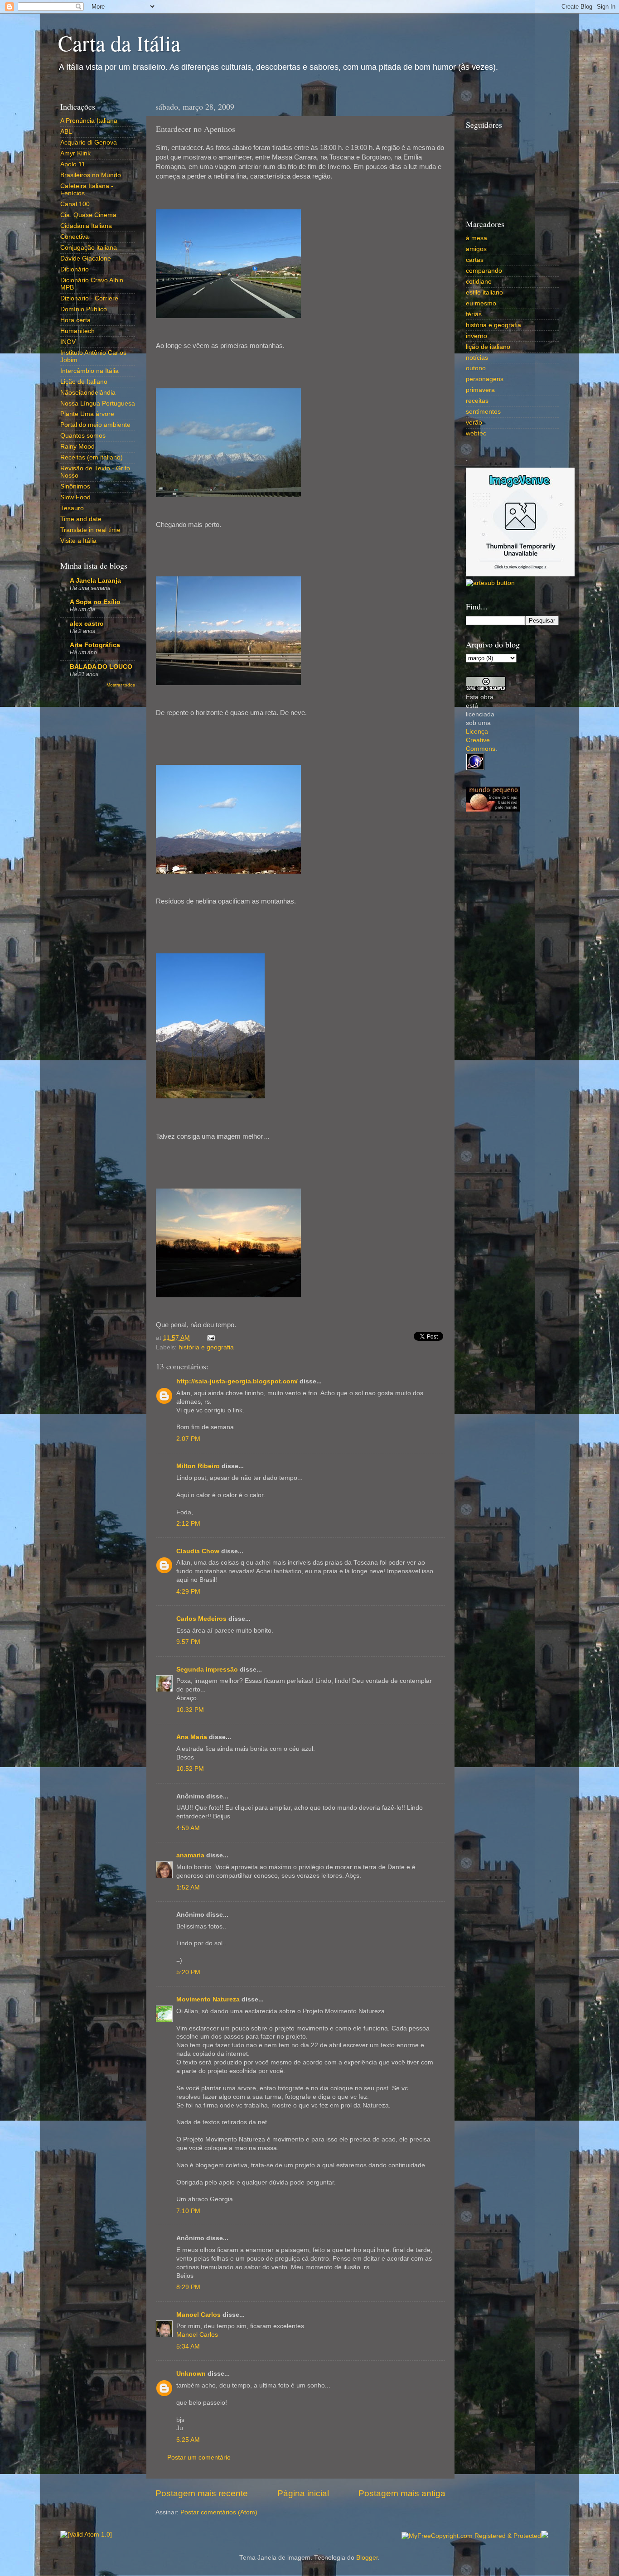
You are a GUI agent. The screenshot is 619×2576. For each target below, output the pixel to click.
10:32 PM (190, 1710)
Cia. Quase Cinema (88, 215)
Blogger (367, 2558)
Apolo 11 (73, 164)
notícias (477, 358)
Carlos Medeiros (201, 1619)
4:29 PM (188, 1592)
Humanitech (77, 331)
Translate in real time (90, 530)
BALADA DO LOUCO (101, 667)
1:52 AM (188, 1887)
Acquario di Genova (89, 143)
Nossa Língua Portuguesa (98, 404)
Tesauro (72, 508)
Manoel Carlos (198, 2315)
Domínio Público (84, 309)
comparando (484, 271)
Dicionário (75, 269)
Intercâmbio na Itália (89, 371)
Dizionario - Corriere (89, 298)
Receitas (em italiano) (92, 457)
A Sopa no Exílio (95, 602)
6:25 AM (188, 2440)
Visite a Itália (78, 541)
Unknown (191, 2374)
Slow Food (75, 497)
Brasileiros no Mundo (91, 175)
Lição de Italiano (84, 382)
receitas (477, 401)
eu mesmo (481, 303)
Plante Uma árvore (87, 414)
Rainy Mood (77, 447)
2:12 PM (188, 1524)
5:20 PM (188, 1972)
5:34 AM (188, 2346)
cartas (475, 260)
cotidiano (479, 282)
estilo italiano (484, 292)
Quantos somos (83, 436)
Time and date (81, 519)
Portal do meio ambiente (95, 425)
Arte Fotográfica (95, 645)
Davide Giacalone (86, 259)
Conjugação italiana (89, 248)
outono (476, 368)
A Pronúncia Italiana (89, 121)
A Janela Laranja (95, 581)
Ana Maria (192, 1737)
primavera (480, 390)
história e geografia (206, 1347)
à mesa (476, 238)
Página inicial (303, 2493)
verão (474, 423)
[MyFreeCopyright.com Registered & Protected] (471, 2536)
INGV (68, 342)
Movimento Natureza (208, 1999)
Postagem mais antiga (402, 2493)
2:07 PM (188, 1439)
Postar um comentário (199, 2458)
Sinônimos (75, 486)
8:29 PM (188, 2287)
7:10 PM (188, 2211)
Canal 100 (75, 204)
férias (474, 314)
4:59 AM (188, 1828)
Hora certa (75, 320)
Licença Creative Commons (481, 740)
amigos (476, 249)
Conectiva (75, 237)
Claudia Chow (198, 1551)
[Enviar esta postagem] (210, 1338)
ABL (66, 132)
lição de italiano (488, 347)
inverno (476, 336)
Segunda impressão (207, 1670)
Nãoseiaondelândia (88, 393)
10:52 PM (190, 1769)
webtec (476, 433)
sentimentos (483, 412)
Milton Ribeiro (198, 1466)
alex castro (87, 624)
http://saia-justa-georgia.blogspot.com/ (237, 1381)
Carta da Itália (119, 43)
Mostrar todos (121, 685)
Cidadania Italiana (86, 226)
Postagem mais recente (202, 2493)
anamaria (190, 1855)
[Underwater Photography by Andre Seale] (490, 583)
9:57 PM (188, 1642)
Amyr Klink (75, 153)
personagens (485, 379)
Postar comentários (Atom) (219, 2512)
